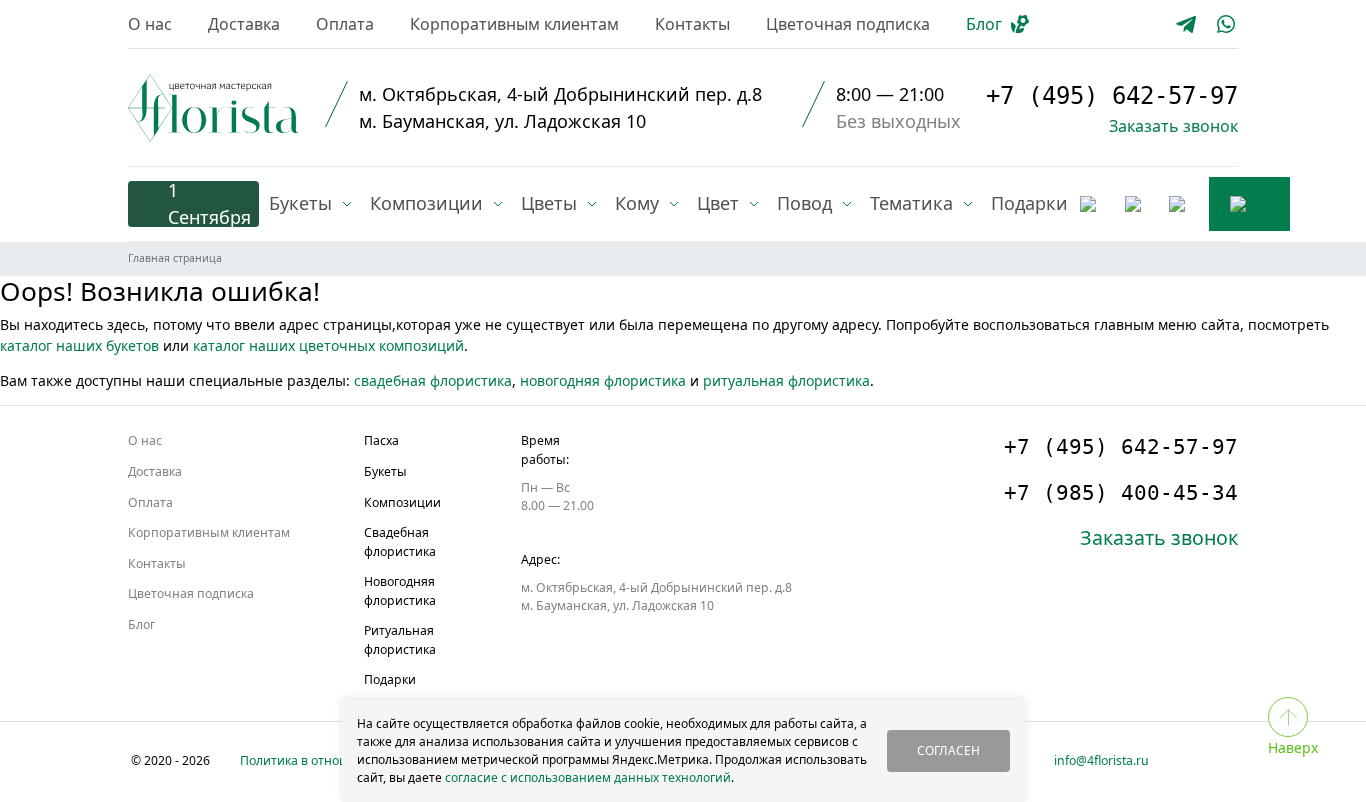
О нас (150, 24)
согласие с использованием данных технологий (588, 777)
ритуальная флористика (786, 380)
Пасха (381, 440)
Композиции (402, 502)
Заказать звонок (1173, 126)
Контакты (692, 24)
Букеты (385, 471)
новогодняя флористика (603, 380)
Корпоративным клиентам (514, 24)
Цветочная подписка (848, 24)
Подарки (390, 679)
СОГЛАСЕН (948, 750)
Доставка (244, 24)
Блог (984, 24)
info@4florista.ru (1101, 760)
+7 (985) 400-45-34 (1121, 493)
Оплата (345, 24)
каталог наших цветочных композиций (328, 345)
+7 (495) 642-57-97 (1112, 96)
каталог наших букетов (79, 345)
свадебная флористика (433, 380)
